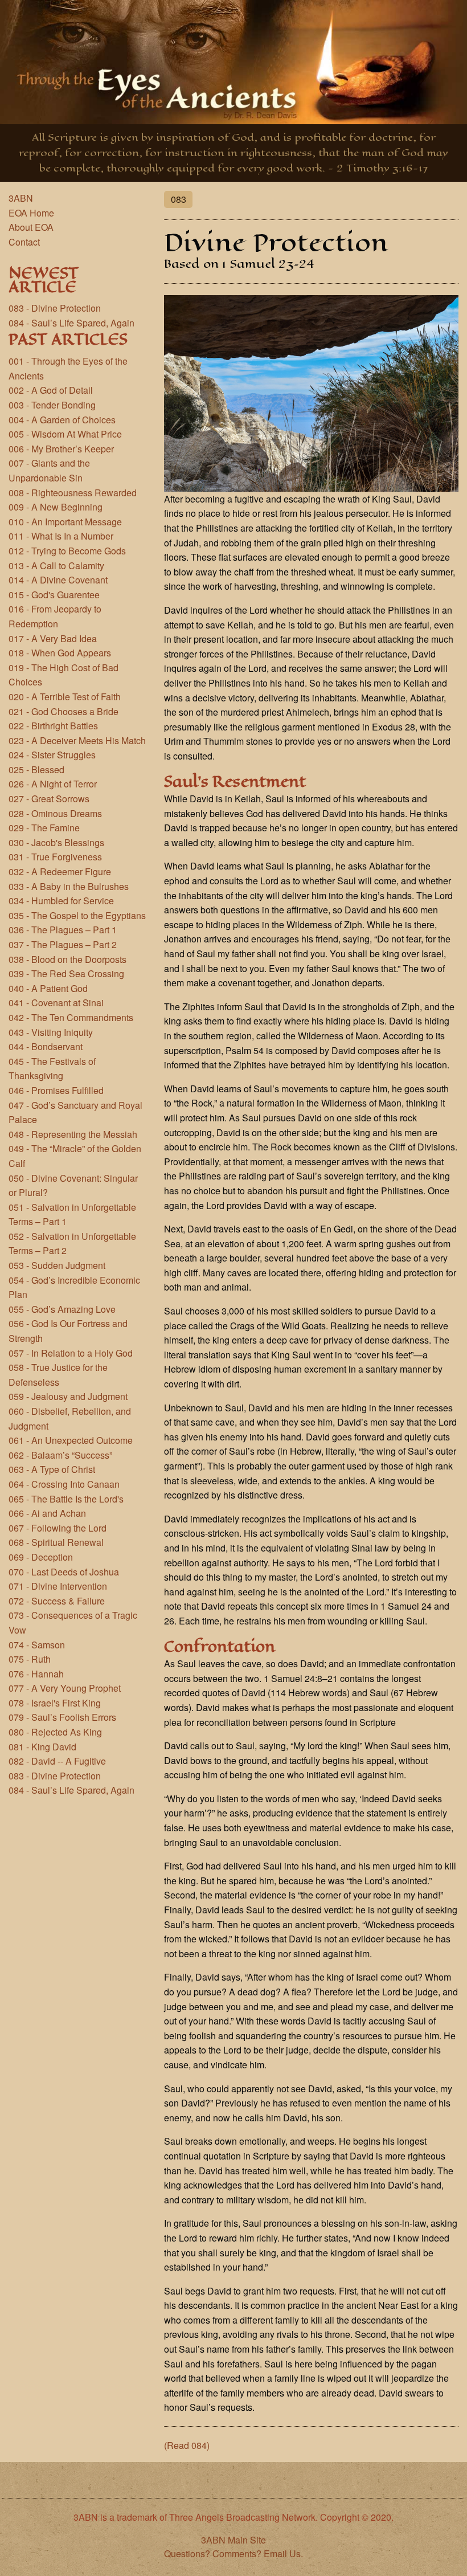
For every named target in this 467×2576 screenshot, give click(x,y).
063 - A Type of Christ (52, 1469)
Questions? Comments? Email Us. (233, 2553)
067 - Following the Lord (58, 1528)
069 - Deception (41, 1557)
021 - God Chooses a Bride (64, 711)
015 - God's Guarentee (54, 595)
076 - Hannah (36, 1674)
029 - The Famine (44, 828)
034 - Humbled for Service (61, 901)
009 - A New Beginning (56, 507)
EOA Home (31, 213)
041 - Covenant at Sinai (56, 1003)
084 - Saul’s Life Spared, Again (71, 323)
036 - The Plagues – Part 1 (63, 930)
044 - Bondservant (46, 1046)
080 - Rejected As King (55, 1732)
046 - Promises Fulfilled (56, 1090)
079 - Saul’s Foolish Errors (62, 1717)
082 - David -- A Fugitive (57, 1761)
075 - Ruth (30, 1659)
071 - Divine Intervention (58, 1586)
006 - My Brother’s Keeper (61, 449)
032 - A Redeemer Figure (60, 871)
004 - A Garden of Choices (62, 420)
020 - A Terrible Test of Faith (65, 697)
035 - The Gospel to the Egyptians (77, 915)
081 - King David (42, 1747)
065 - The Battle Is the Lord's (66, 1499)
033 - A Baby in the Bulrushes (69, 886)
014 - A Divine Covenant (58, 580)
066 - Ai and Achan (47, 1513)
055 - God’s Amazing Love (62, 1309)
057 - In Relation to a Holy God (71, 1353)
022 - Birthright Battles (53, 726)
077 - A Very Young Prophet (65, 1688)
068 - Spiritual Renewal (56, 1542)
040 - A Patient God (48, 988)
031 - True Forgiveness (55, 857)
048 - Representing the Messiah (73, 1134)
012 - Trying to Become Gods (67, 551)
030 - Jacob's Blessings (56, 842)
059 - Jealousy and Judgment (68, 1396)
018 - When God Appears (60, 653)
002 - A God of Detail (51, 390)
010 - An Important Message (65, 522)
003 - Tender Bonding (52, 405)
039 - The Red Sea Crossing (66, 973)
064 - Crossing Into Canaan (64, 1484)
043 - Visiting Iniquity (51, 1032)
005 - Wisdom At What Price (65, 434)
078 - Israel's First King (55, 1703)
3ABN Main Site (233, 2540)
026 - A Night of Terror (53, 784)
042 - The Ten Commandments (71, 1017)
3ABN (21, 198)
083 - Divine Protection (55, 308)
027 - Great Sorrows (49, 799)
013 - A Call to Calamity (56, 566)
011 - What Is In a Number (61, 536)
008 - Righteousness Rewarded (73, 493)
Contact (24, 242)
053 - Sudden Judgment (57, 1265)
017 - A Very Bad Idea (53, 638)
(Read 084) (187, 2445)
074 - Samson (37, 1645)
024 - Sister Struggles (52, 755)
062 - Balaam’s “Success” (60, 1455)
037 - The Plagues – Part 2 (63, 944)
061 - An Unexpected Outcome (71, 1440)
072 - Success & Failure (57, 1601)
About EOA (31, 227)
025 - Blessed (36, 769)
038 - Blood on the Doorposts (67, 959)
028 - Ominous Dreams (55, 813)
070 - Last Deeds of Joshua (64, 1572)
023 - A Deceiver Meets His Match (77, 740)
